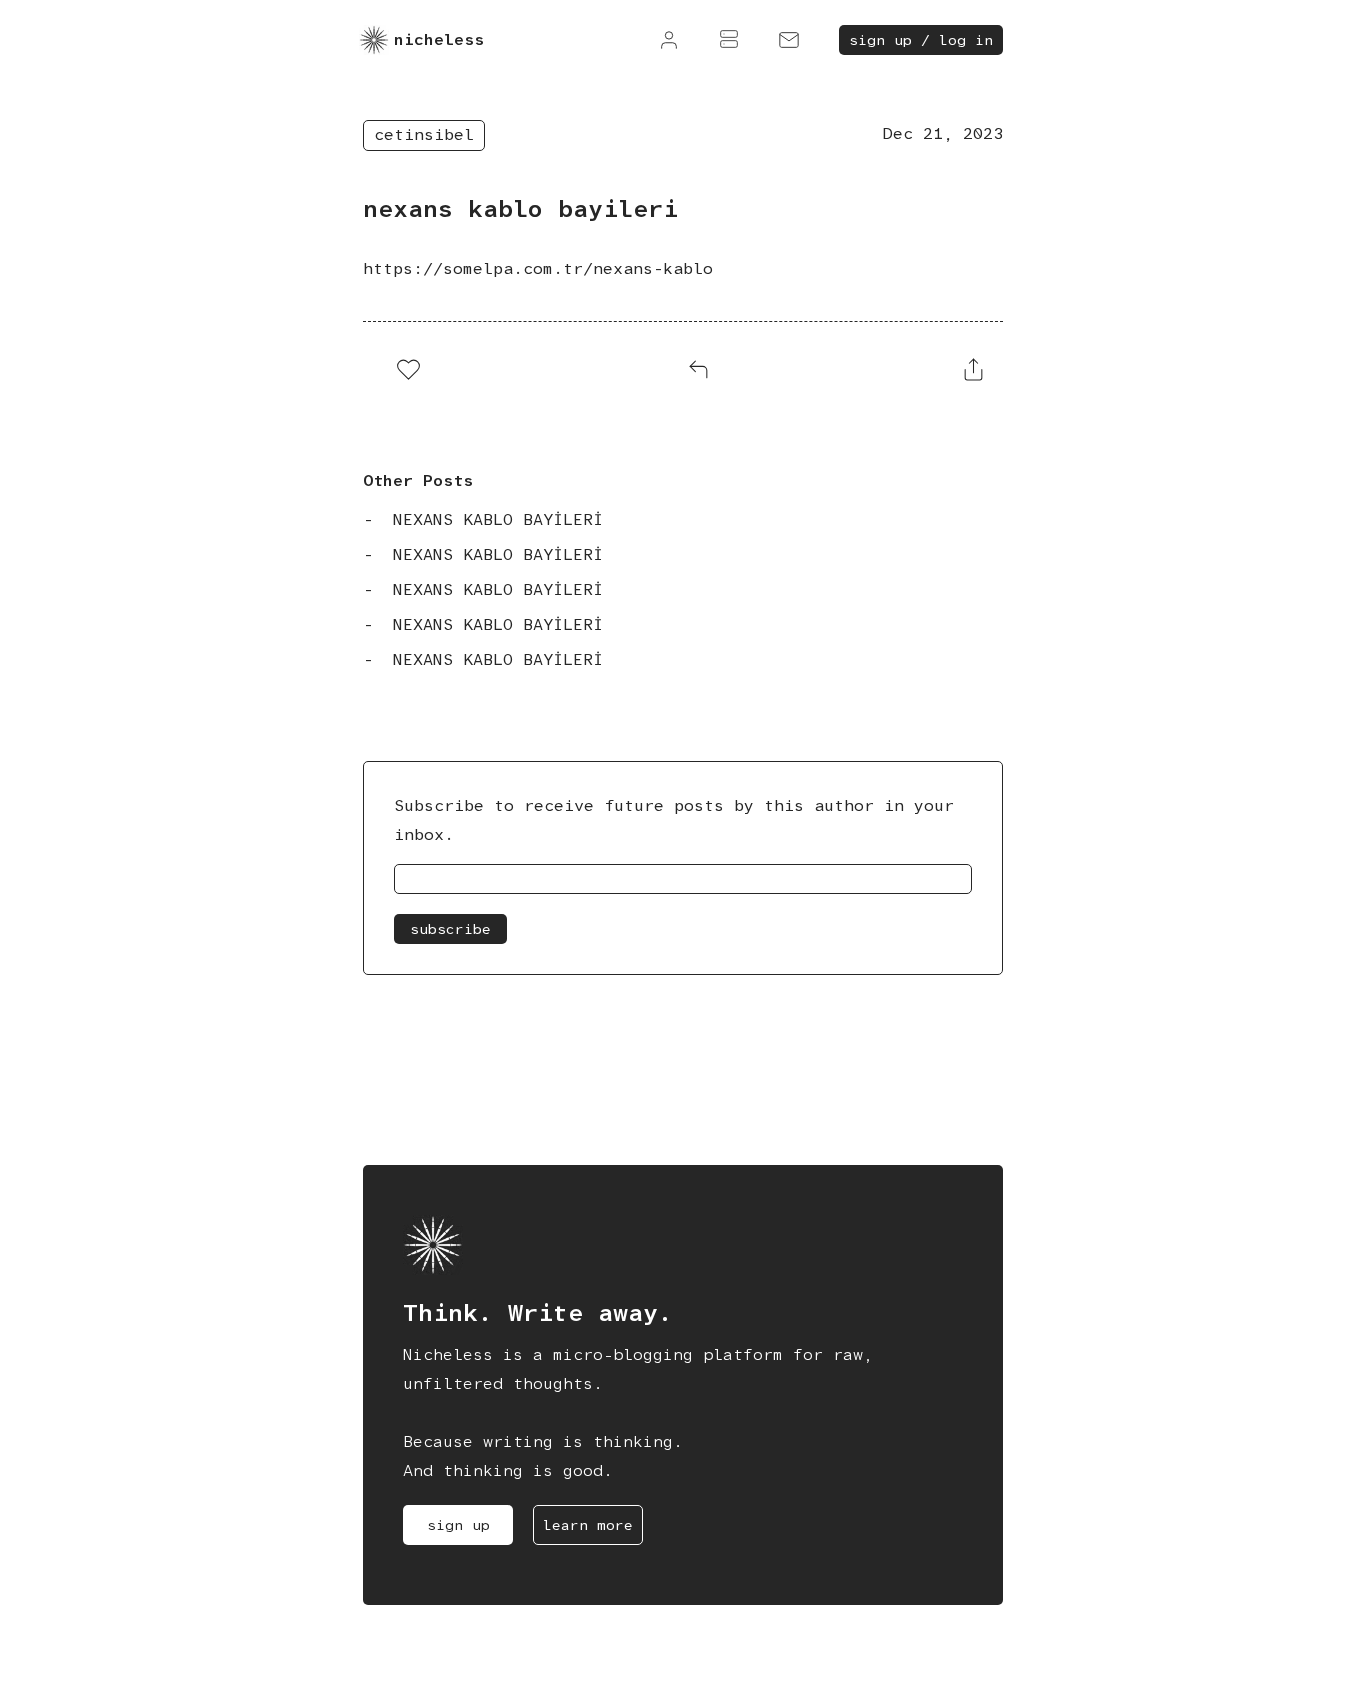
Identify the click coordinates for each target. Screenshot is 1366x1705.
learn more (588, 1525)
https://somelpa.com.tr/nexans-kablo (538, 268)
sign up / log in (921, 40)
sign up (458, 1525)
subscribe (450, 929)
